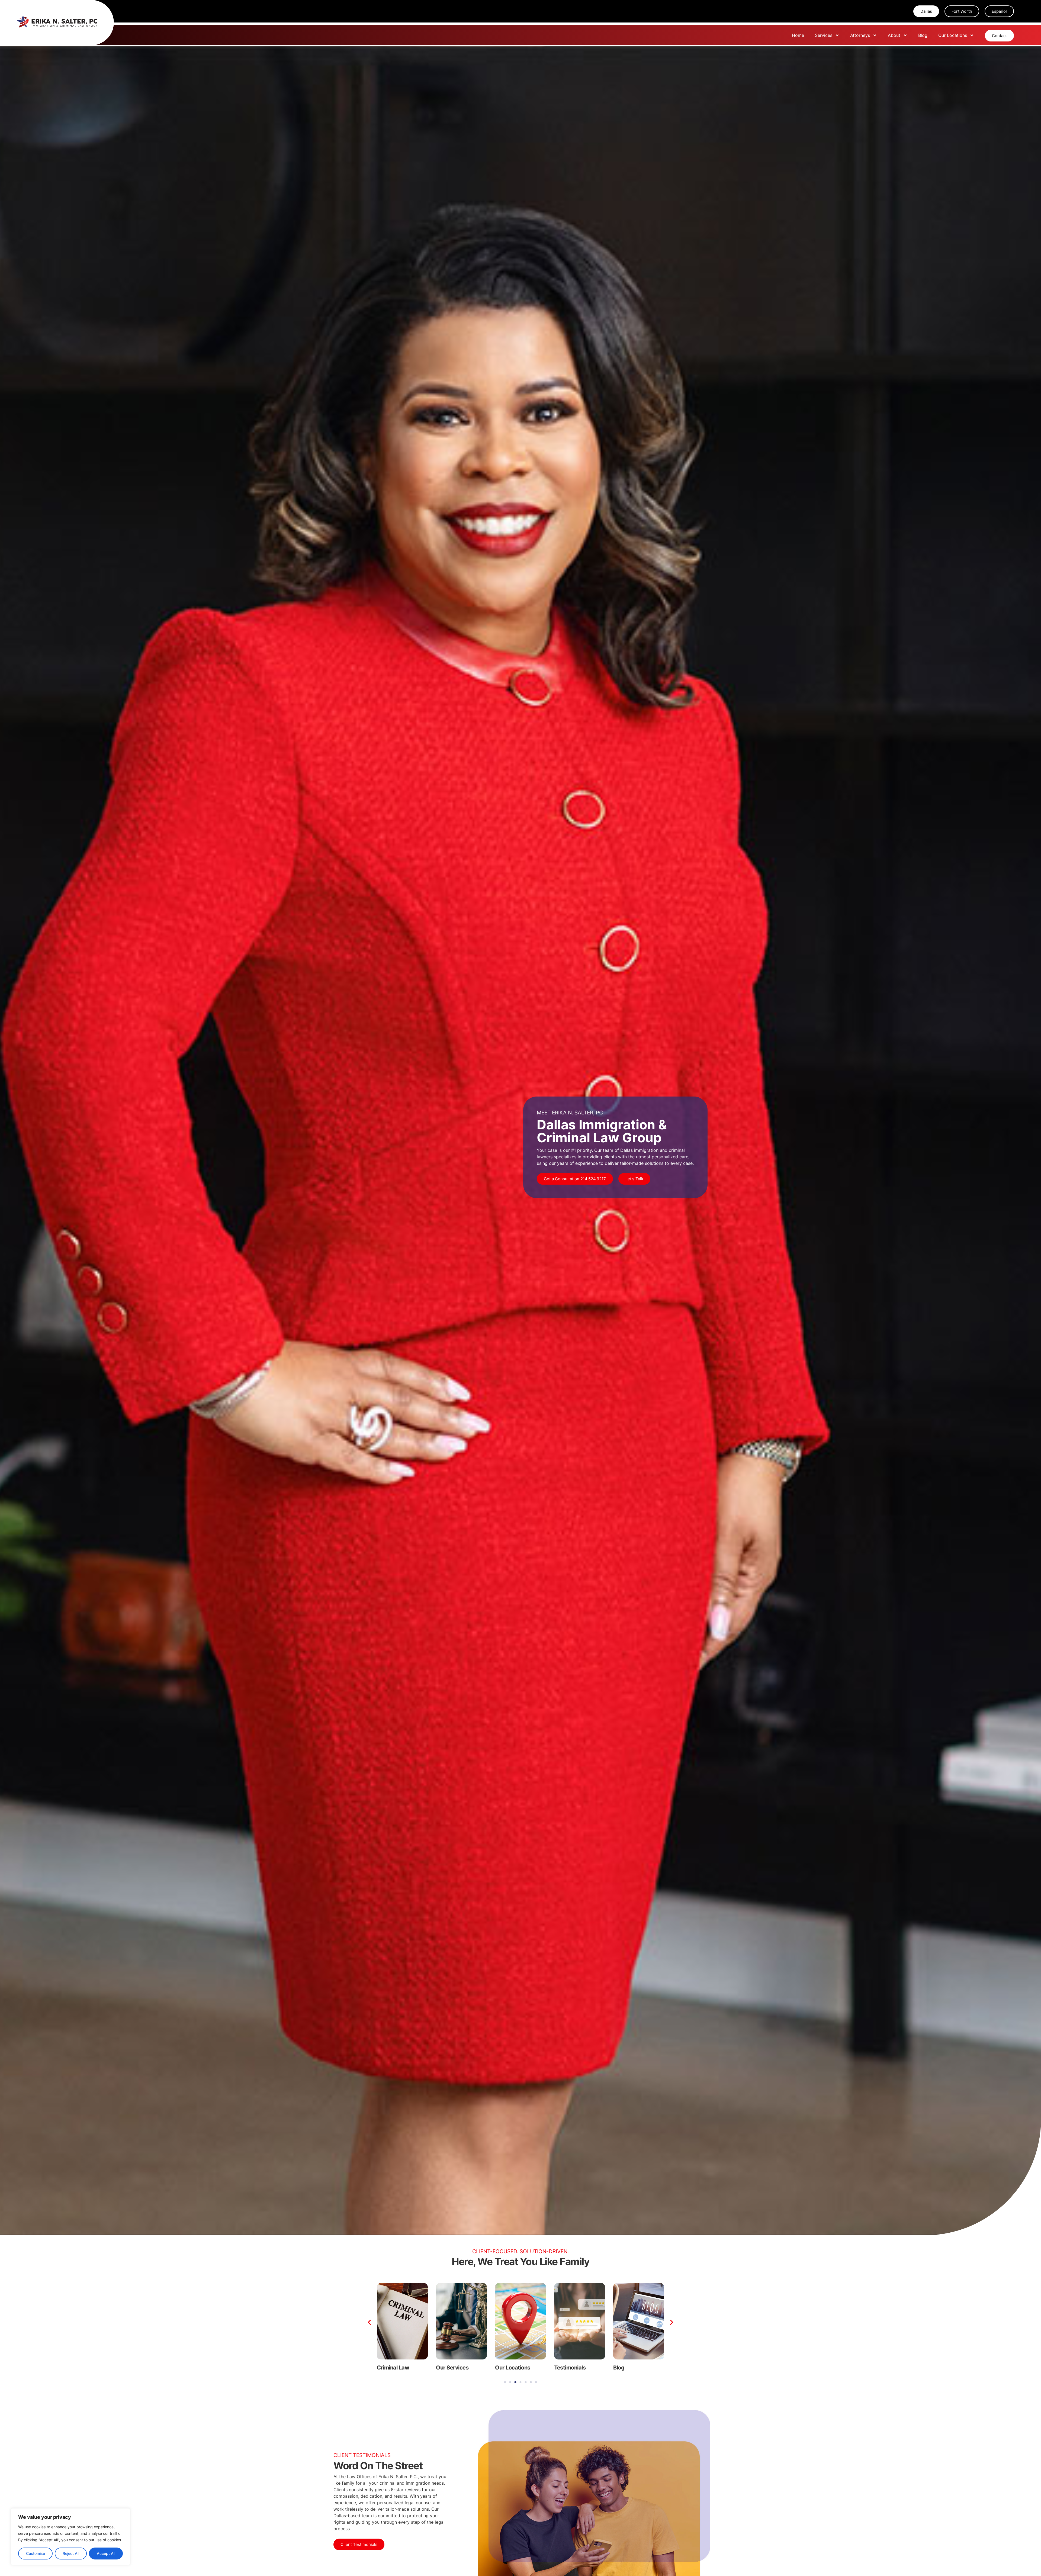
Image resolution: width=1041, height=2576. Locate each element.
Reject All (71, 2553)
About (894, 35)
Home (798, 35)
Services (824, 35)
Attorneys (860, 35)
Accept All (106, 2553)
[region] (70, 2537)
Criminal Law (629, 2368)
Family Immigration (519, 2368)
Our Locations (953, 35)
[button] (369, 2322)
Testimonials (393, 2368)
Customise (36, 2553)
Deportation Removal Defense (576, 2370)
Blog (923, 35)
